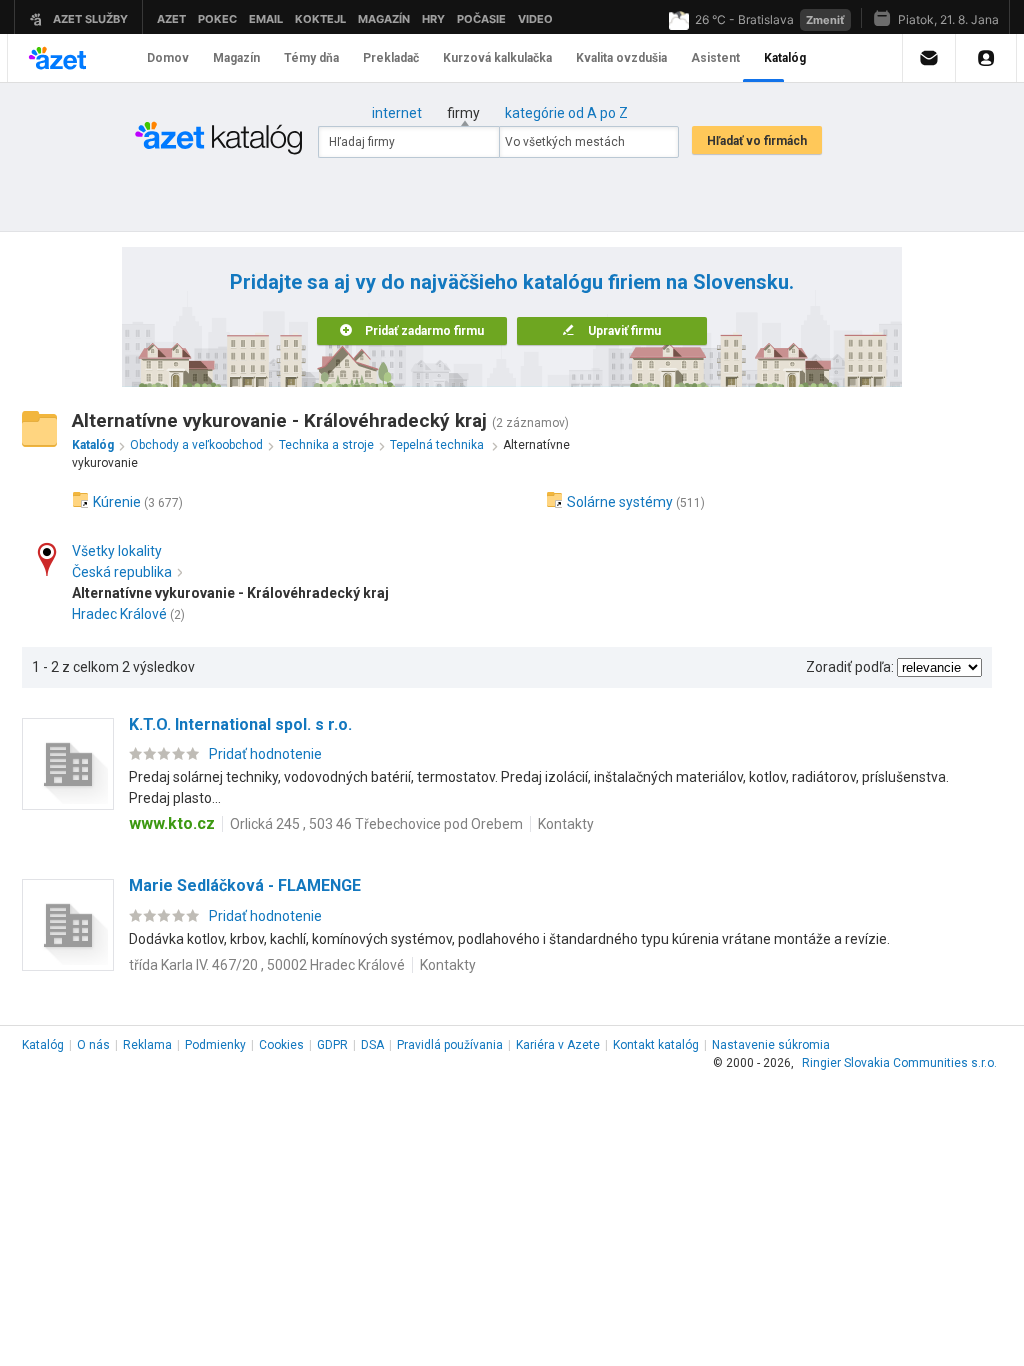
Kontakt (656, 1045)
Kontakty (566, 824)
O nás (93, 1045)
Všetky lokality (117, 551)
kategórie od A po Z (566, 113)
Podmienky (215, 1045)
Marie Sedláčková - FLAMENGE (245, 885)
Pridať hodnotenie (265, 754)
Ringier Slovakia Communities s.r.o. (899, 1063)
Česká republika (122, 572)
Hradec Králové (119, 614)
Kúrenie (117, 502)
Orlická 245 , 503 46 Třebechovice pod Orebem (376, 824)
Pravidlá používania (450, 1045)
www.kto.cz (172, 823)
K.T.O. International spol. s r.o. (240, 724)
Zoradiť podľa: (850, 667)
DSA (372, 1045)
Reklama (147, 1045)
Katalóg (43, 1045)
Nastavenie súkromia (771, 1045)
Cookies (281, 1045)
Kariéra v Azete (558, 1045)
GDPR (332, 1045)
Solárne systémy (620, 502)
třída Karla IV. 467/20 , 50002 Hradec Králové (267, 965)
